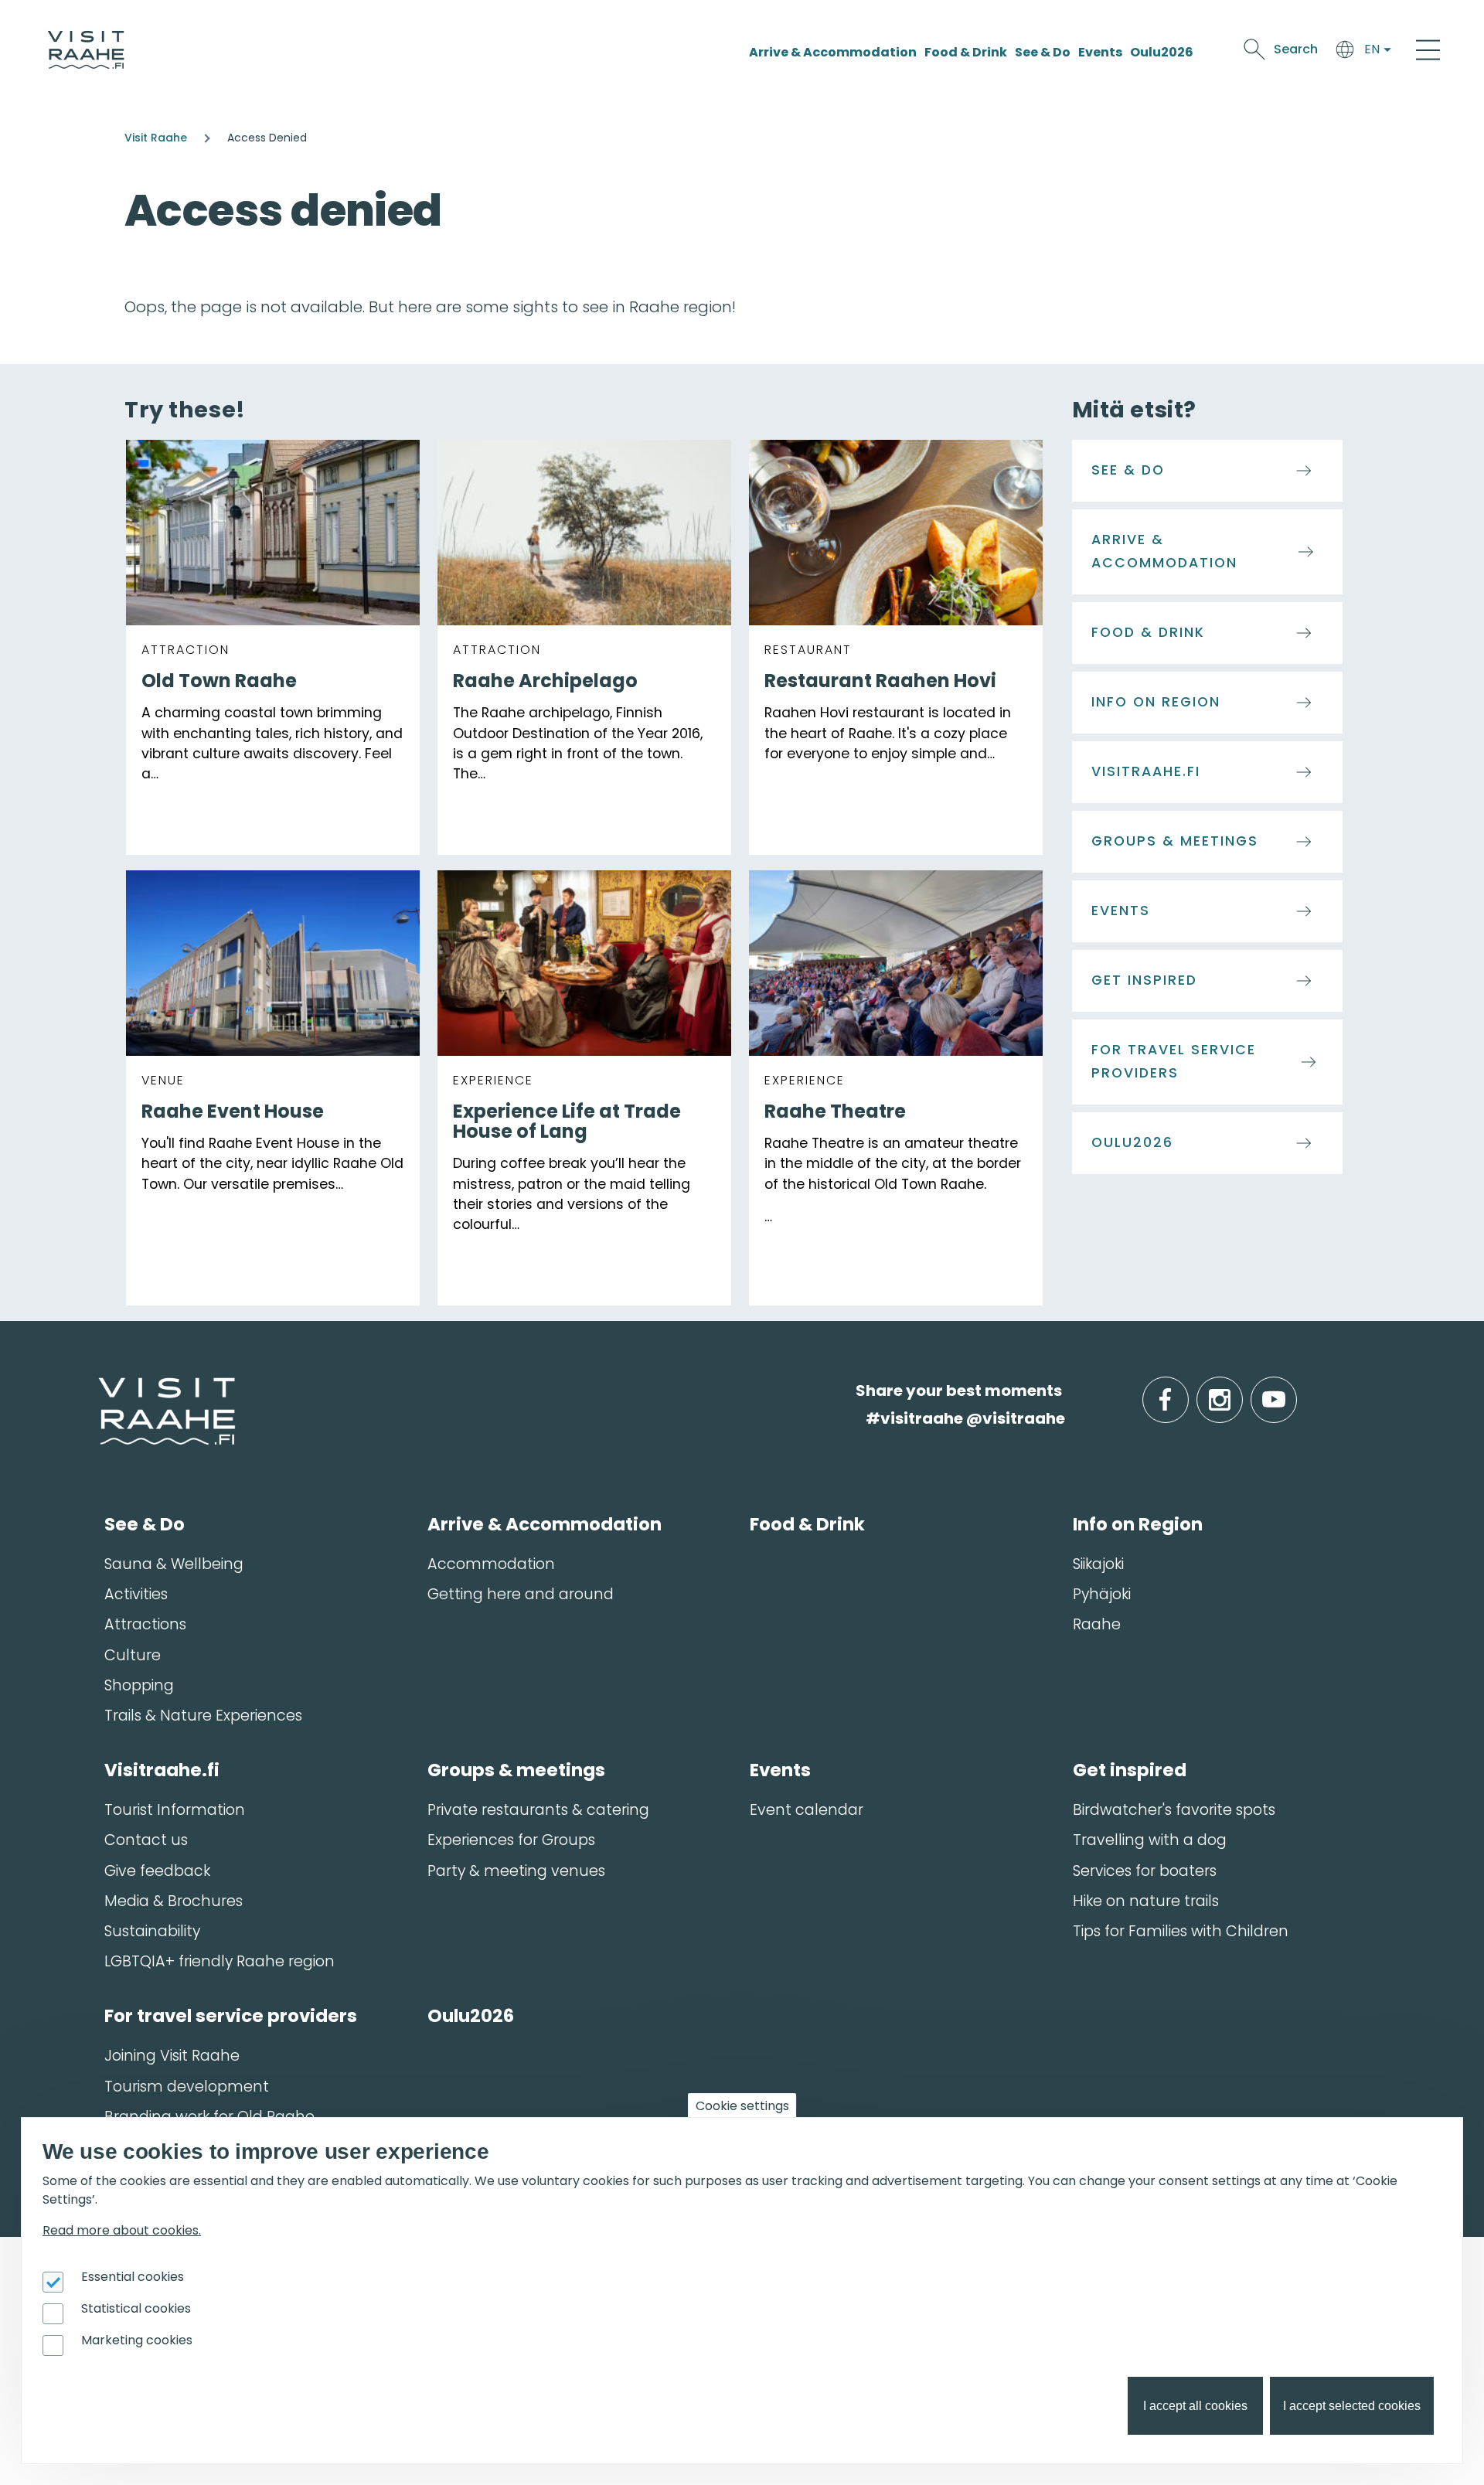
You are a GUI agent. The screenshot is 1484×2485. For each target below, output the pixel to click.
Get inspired (1144, 980)
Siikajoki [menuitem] (1098, 1564)
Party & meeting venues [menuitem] (516, 1871)
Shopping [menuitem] (139, 1685)
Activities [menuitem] (136, 1594)
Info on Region (1156, 702)
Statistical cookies (136, 2308)
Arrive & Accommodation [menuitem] (545, 1524)
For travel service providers (1174, 1061)
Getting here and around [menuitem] (521, 1594)
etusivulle (100, 1390)
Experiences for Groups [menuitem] (511, 1840)
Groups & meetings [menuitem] (516, 1770)
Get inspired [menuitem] (1130, 1770)
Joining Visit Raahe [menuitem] (172, 2056)
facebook (1185, 1391)
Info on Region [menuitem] (1138, 1524)
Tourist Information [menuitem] (175, 1810)
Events (1100, 52)
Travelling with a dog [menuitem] (1150, 1840)
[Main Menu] (1428, 49)
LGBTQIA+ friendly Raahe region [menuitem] (220, 1961)
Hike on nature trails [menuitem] (1146, 1901)
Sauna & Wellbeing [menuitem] (174, 1564)
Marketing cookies (137, 2340)
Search (1296, 49)
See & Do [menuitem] (145, 1524)
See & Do (1043, 52)
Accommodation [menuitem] (491, 1564)
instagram (1240, 1391)
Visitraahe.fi (1146, 771)
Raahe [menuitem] (1097, 1624)
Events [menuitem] (780, 1770)
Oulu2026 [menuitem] (471, 2016)
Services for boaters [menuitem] (1145, 1871)
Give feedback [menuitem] (157, 1871)
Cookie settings (742, 2106)
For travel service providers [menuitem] (231, 2016)
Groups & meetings (1175, 841)
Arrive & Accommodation (833, 52)
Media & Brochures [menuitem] (174, 1901)
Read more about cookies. (122, 2230)
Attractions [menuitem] (145, 1624)
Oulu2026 (1162, 52)
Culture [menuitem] (133, 1655)
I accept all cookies (1195, 2406)
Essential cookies (133, 2277)
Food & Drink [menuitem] (807, 1524)
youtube (1294, 1391)
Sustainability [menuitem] (152, 1931)
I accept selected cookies (1352, 2406)
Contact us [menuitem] (146, 1840)
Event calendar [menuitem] (807, 1810)
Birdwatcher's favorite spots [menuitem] (1174, 1810)
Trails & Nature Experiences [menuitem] (203, 1716)
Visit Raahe (156, 138)
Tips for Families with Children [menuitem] (1181, 1931)
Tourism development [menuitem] (187, 2087)
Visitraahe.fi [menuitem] (162, 1770)
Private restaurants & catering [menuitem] (538, 1810)
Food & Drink (966, 52)
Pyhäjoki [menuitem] (1102, 1594)
